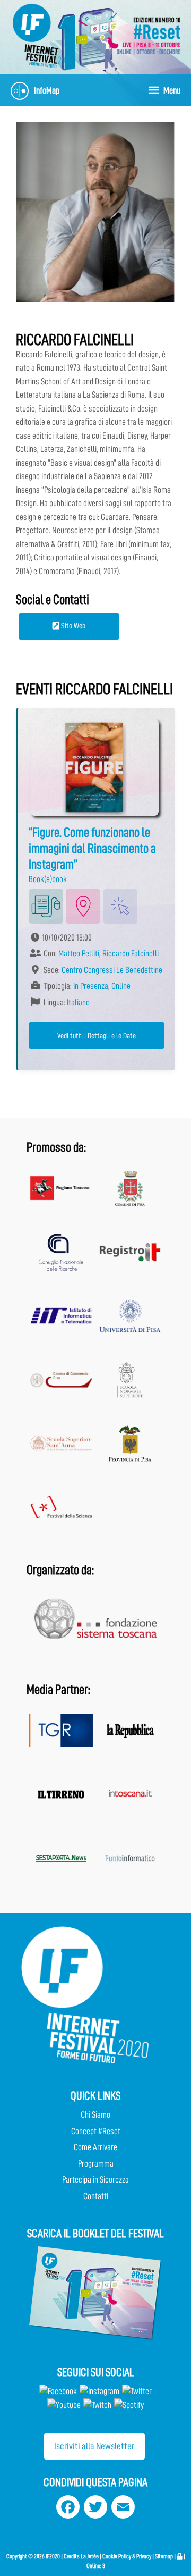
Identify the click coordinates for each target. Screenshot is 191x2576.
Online (121, 986)
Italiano (78, 1002)
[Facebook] (58, 2391)
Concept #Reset (96, 2131)
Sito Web (72, 626)
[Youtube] (64, 2405)
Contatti (96, 2196)
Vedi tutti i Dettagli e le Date (97, 1036)
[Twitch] (97, 2405)
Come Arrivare (95, 2147)
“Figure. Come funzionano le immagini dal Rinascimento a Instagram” (92, 848)
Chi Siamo (95, 2115)
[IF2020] (42, 35)
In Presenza (91, 986)
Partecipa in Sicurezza (95, 2180)
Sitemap (164, 2556)
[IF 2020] (149, 35)
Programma (96, 2164)
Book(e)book (48, 879)
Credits (72, 2556)
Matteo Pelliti (79, 954)
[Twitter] (137, 2391)
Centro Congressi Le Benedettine (112, 970)
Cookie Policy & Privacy (127, 2556)
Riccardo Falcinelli (131, 954)
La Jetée (90, 2556)
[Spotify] (128, 2405)
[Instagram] (99, 2391)
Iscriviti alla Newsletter (94, 2446)
